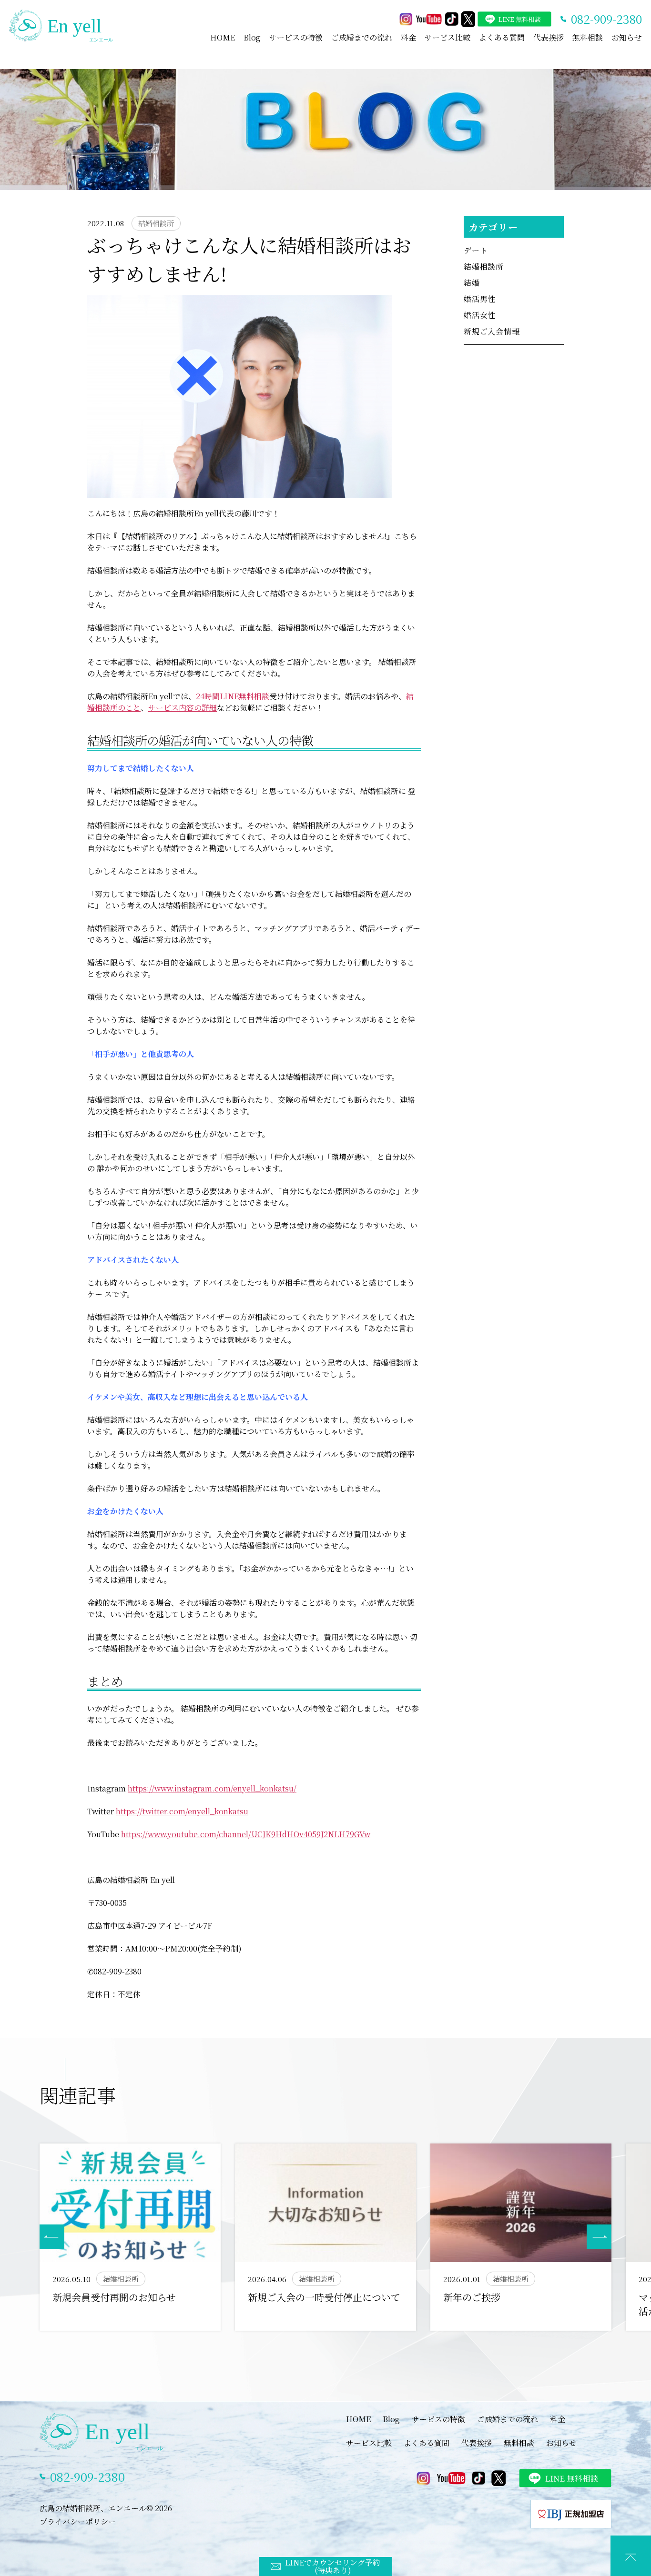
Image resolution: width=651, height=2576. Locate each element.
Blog (252, 37)
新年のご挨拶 (472, 2297)
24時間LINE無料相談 (233, 696)
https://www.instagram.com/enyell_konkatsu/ (212, 1788)
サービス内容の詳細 (183, 708)
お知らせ (627, 37)
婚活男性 (480, 299)
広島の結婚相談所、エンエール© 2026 (106, 2508)
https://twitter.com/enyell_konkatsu (182, 1811)
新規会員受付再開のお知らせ (114, 2297)
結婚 (472, 283)
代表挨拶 (549, 37)
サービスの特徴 (296, 37)
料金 (408, 37)
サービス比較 (448, 37)
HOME (223, 37)
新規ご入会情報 (492, 331)
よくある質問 (502, 37)
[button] (599, 2237)
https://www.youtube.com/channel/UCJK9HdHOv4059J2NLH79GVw (246, 1834)
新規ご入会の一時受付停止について (324, 2297)
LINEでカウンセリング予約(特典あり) (333, 2566)
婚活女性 (480, 315)
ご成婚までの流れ (362, 37)
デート (476, 250)
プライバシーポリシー (78, 2521)
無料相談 (588, 37)
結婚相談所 (484, 267)
